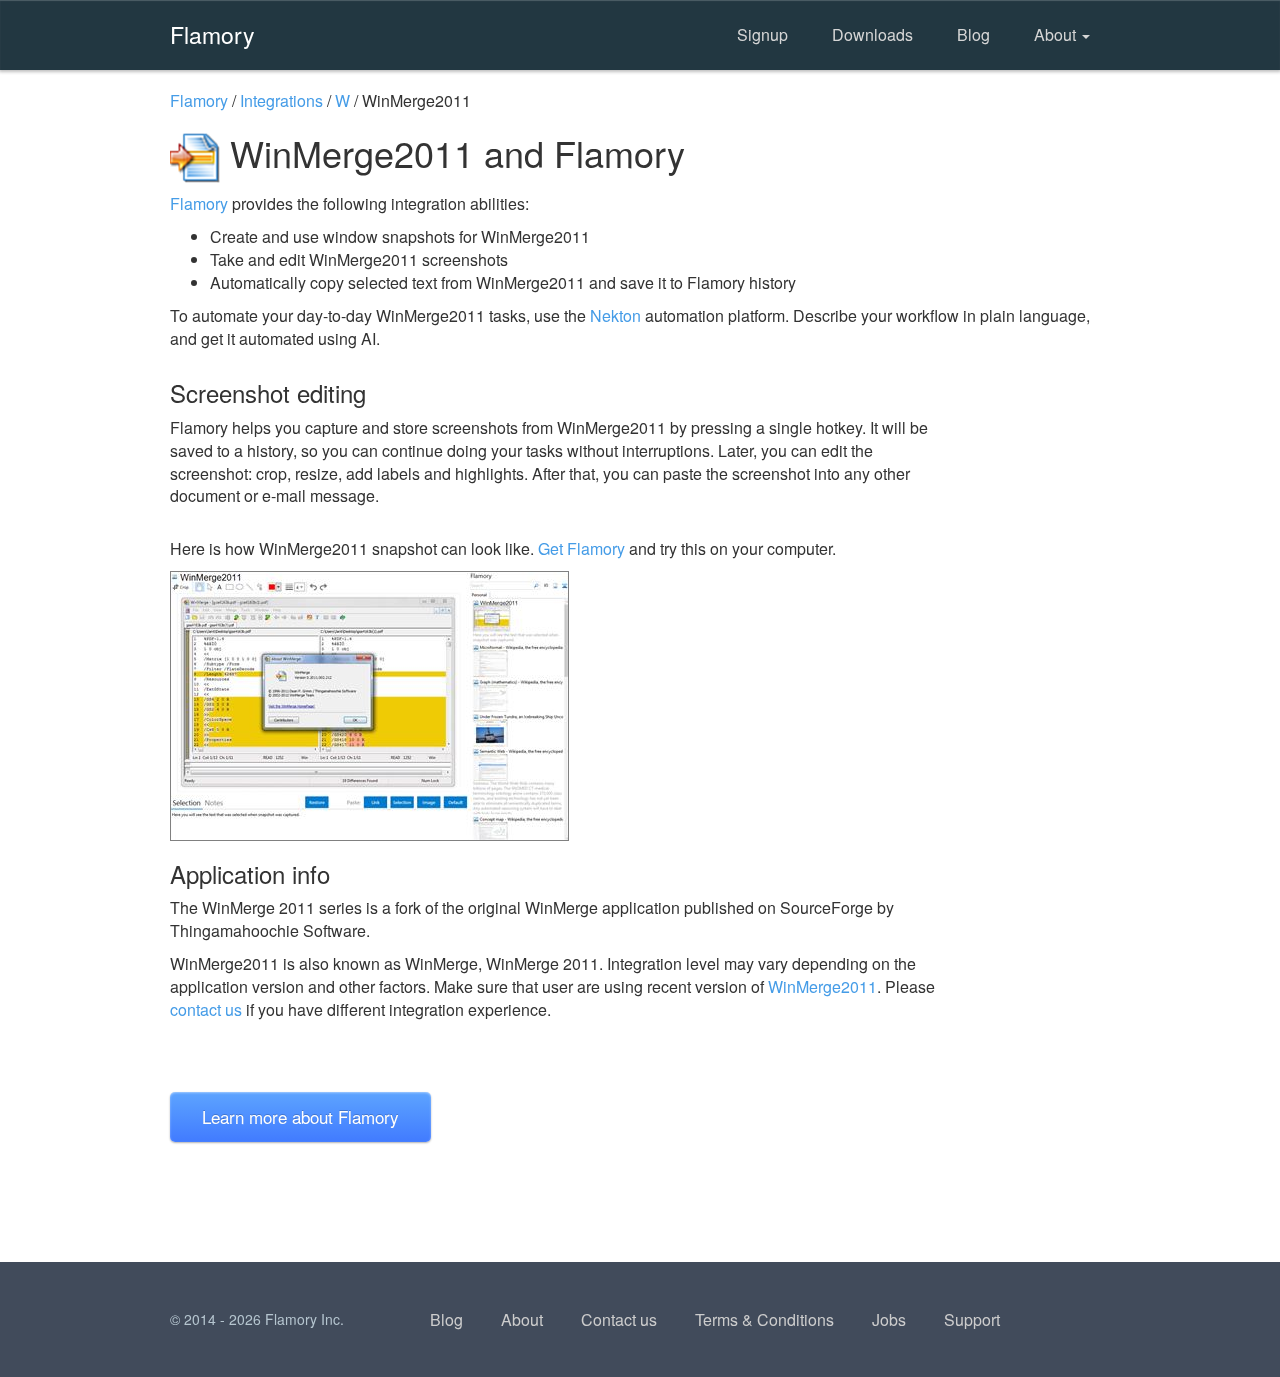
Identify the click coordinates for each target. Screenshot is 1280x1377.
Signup (762, 34)
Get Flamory (581, 548)
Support (972, 1319)
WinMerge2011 (822, 986)
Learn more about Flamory (300, 1116)
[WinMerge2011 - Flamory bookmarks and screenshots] (559, 706)
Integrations (281, 100)
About (1057, 34)
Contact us (619, 1319)
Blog (973, 34)
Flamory (212, 34)
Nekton (615, 315)
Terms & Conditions (764, 1319)
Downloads (872, 34)
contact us (206, 1009)
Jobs (889, 1319)
